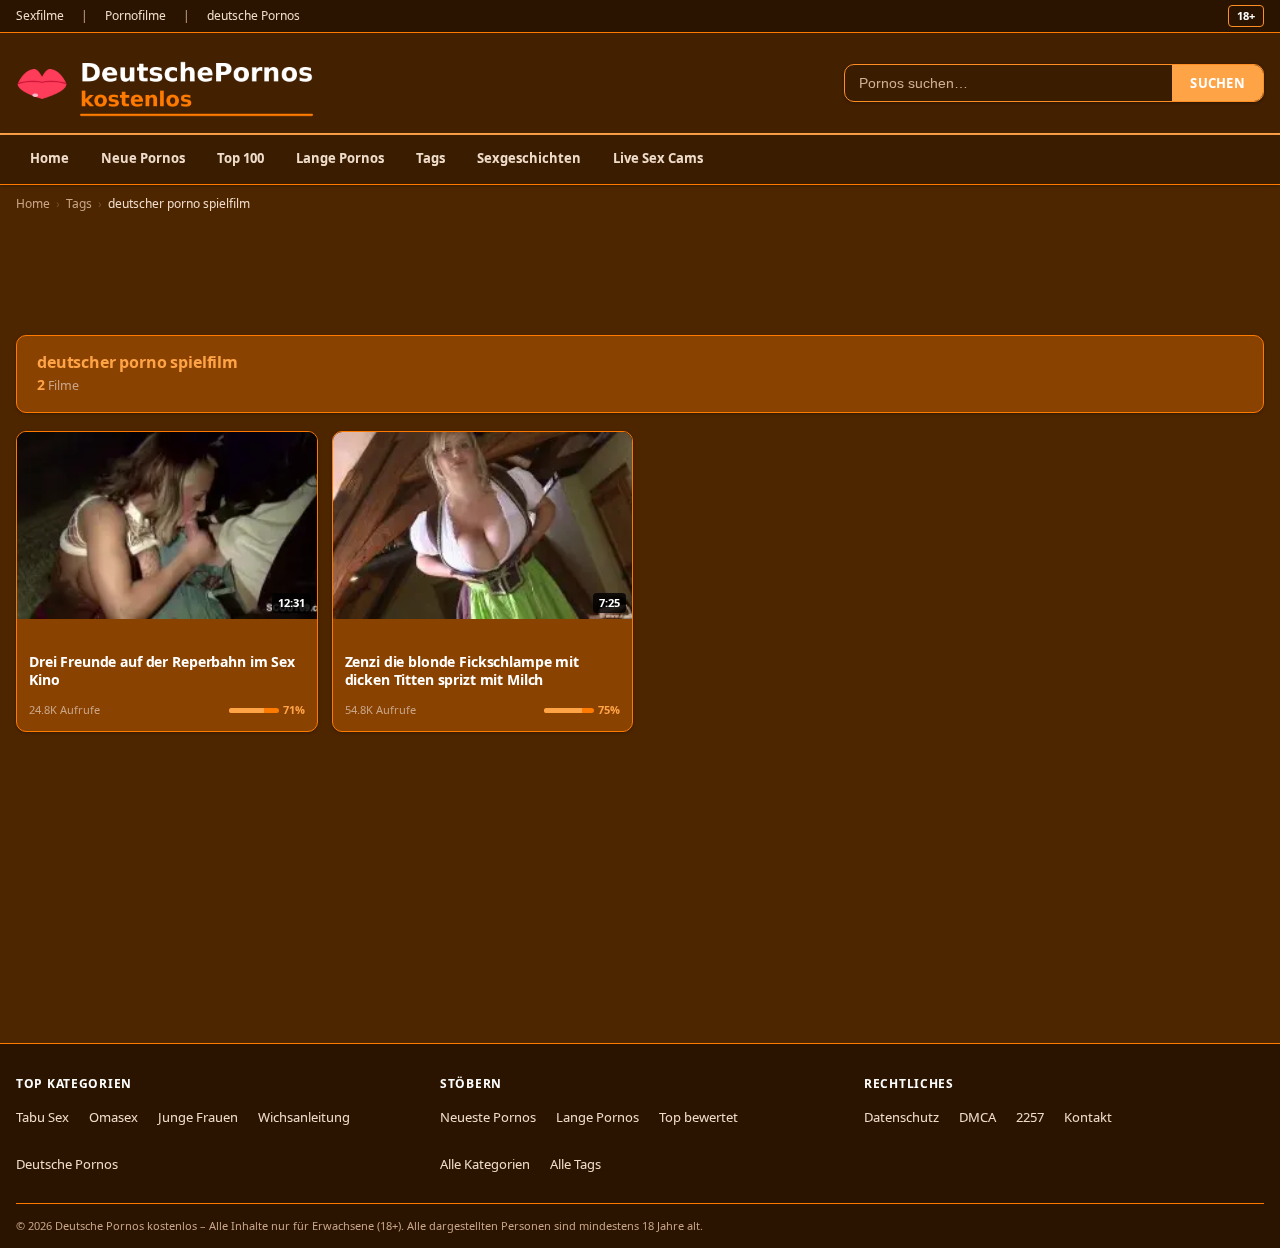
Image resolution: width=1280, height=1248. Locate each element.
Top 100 (240, 158)
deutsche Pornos (253, 15)
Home (49, 158)
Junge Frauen (198, 1117)
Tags (430, 158)
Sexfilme (40, 15)
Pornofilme (135, 15)
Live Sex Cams (658, 158)
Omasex (113, 1117)
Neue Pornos (143, 158)
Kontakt (1088, 1117)
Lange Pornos (340, 158)
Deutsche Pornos (67, 1164)
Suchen (1217, 83)
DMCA (977, 1117)
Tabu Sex (42, 1117)
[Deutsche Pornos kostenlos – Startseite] (169, 83)
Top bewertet (698, 1117)
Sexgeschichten (529, 158)
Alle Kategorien (485, 1164)
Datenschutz (901, 1117)
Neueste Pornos (488, 1117)
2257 (1030, 1117)
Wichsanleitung (304, 1117)
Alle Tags (575, 1164)
